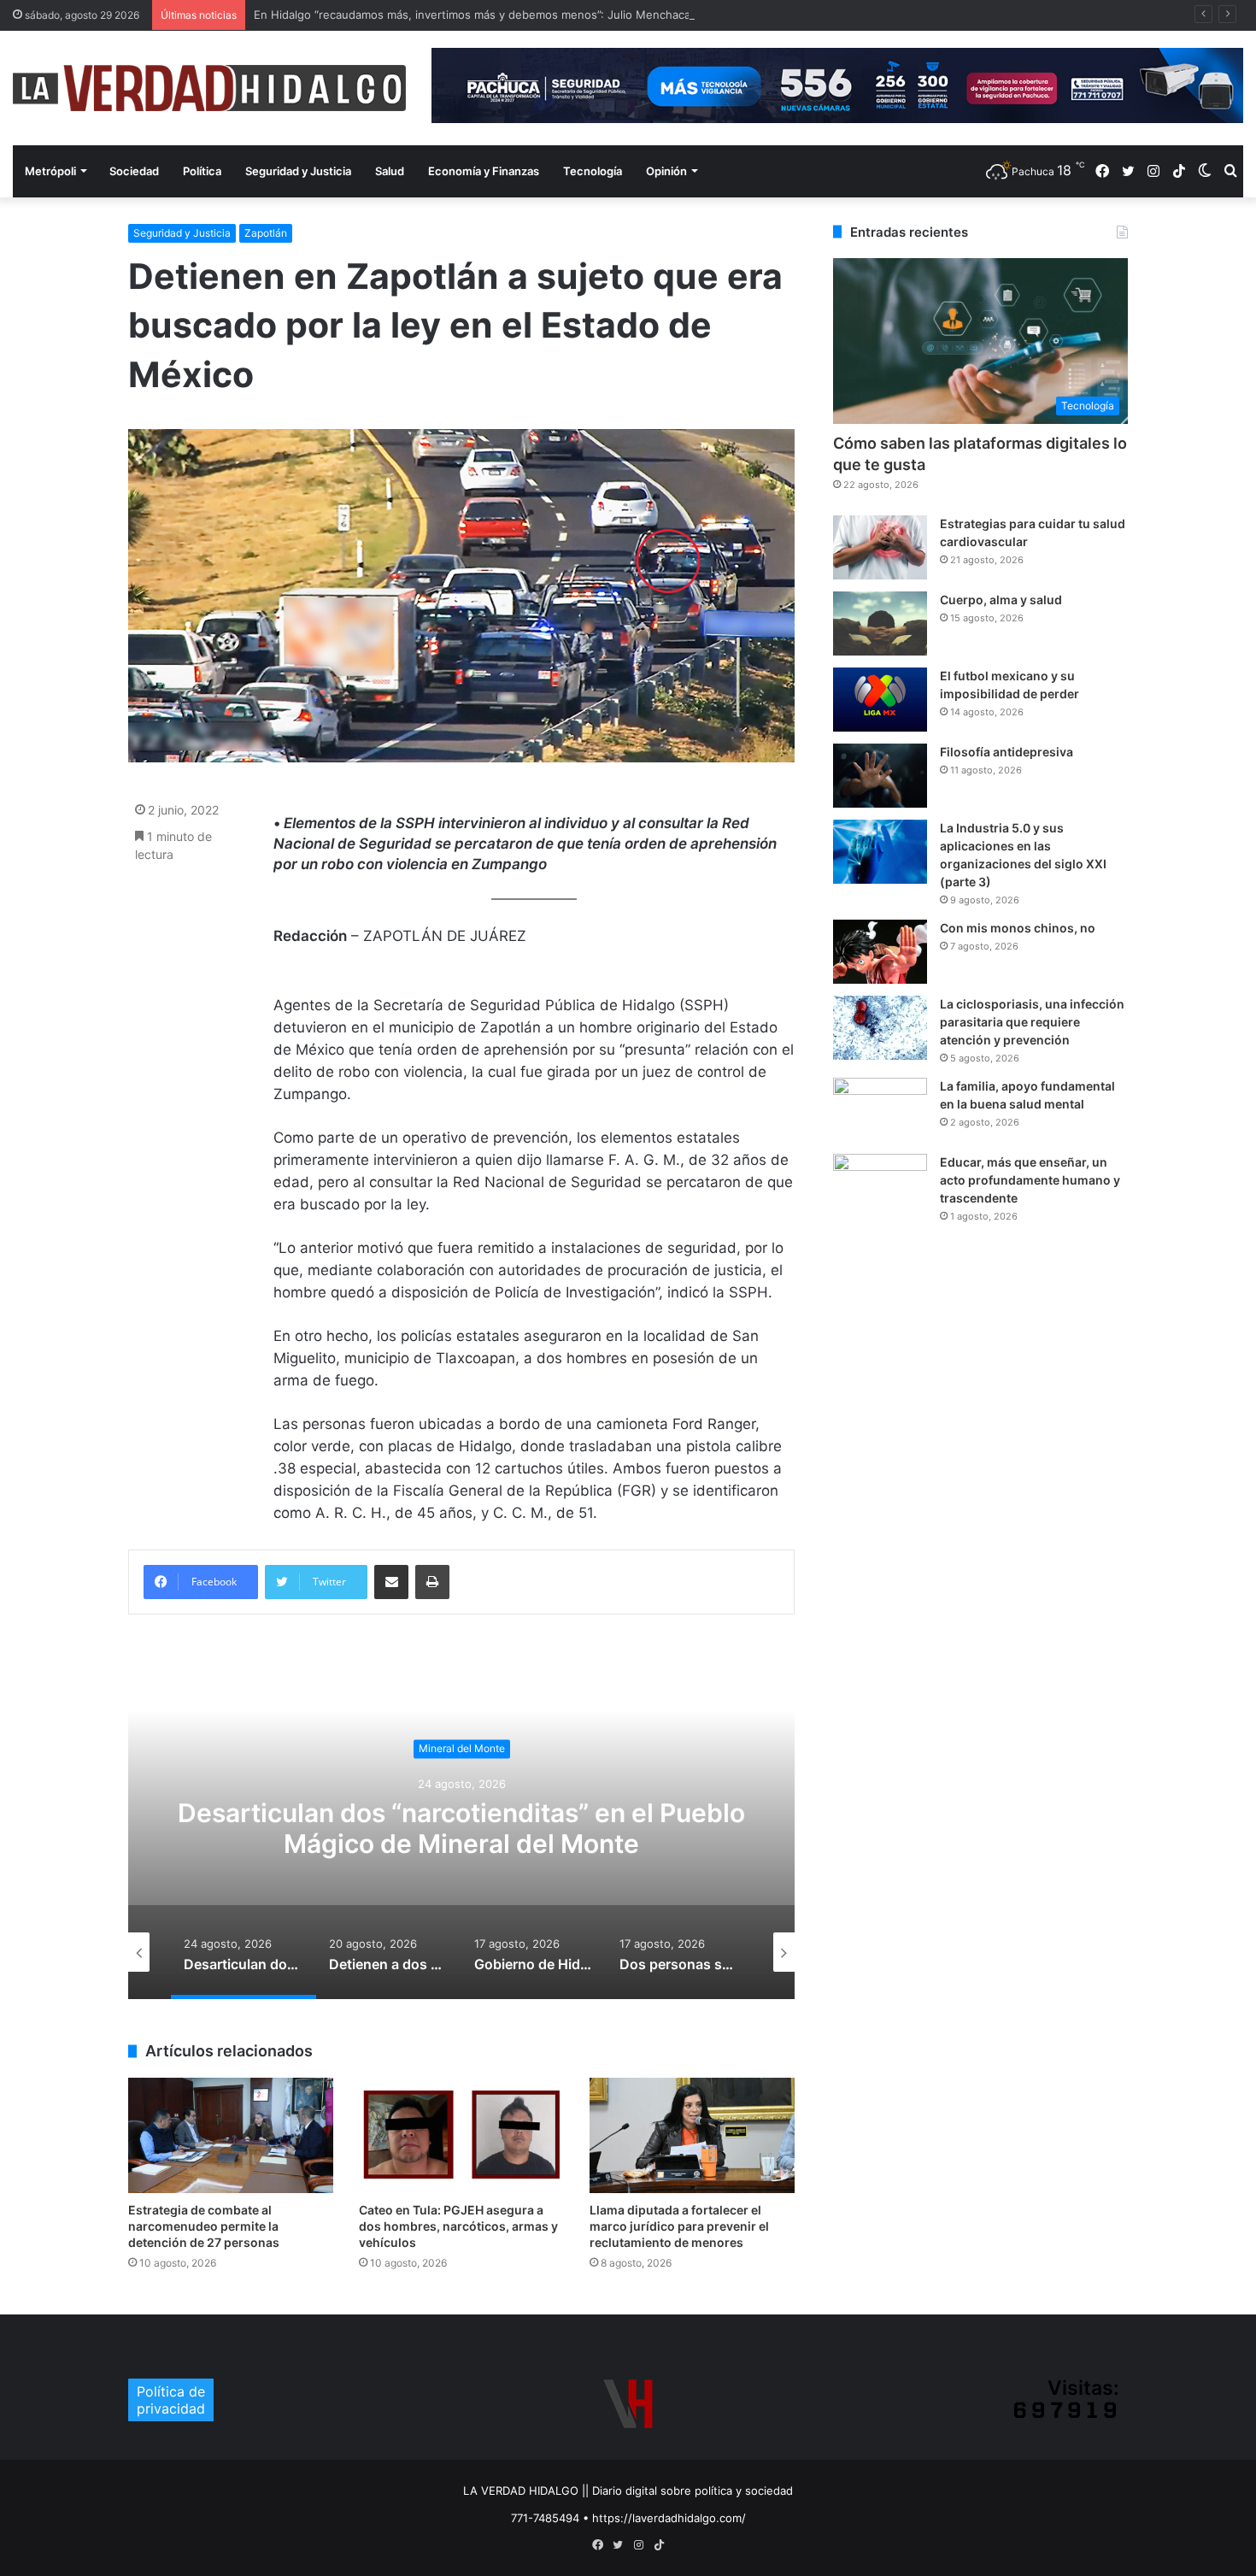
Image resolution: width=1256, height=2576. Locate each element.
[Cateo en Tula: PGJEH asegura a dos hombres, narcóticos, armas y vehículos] (461, 2135)
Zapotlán (266, 233)
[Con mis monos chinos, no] (880, 952)
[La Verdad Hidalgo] (209, 88)
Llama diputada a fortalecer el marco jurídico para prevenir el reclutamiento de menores (679, 2226)
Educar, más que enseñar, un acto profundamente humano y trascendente (1030, 1180)
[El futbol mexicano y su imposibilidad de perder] (880, 700)
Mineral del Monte (462, 1748)
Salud (390, 171)
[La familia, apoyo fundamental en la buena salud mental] (880, 1110)
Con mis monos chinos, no (1018, 928)
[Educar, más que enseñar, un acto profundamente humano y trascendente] (880, 1186)
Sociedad (134, 171)
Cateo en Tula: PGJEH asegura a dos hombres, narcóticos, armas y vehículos (458, 2226)
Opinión (666, 171)
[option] (461, 1828)
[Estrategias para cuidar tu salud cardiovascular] (880, 547)
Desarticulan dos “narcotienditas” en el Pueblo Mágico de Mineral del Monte (461, 1829)
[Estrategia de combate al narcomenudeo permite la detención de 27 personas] (231, 2135)
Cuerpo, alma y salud (1001, 600)
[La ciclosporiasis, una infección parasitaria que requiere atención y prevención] (880, 1028)
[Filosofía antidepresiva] (880, 776)
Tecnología (593, 171)
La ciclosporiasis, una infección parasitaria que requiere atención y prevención (1032, 1022)
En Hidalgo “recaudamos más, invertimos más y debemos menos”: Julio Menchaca (472, 15)
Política (202, 171)
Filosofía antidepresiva (1007, 752)
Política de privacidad (171, 2400)
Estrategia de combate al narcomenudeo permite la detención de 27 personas (204, 2226)
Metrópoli (50, 171)
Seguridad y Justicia (298, 171)
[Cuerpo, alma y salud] (880, 623)
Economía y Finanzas (484, 171)
